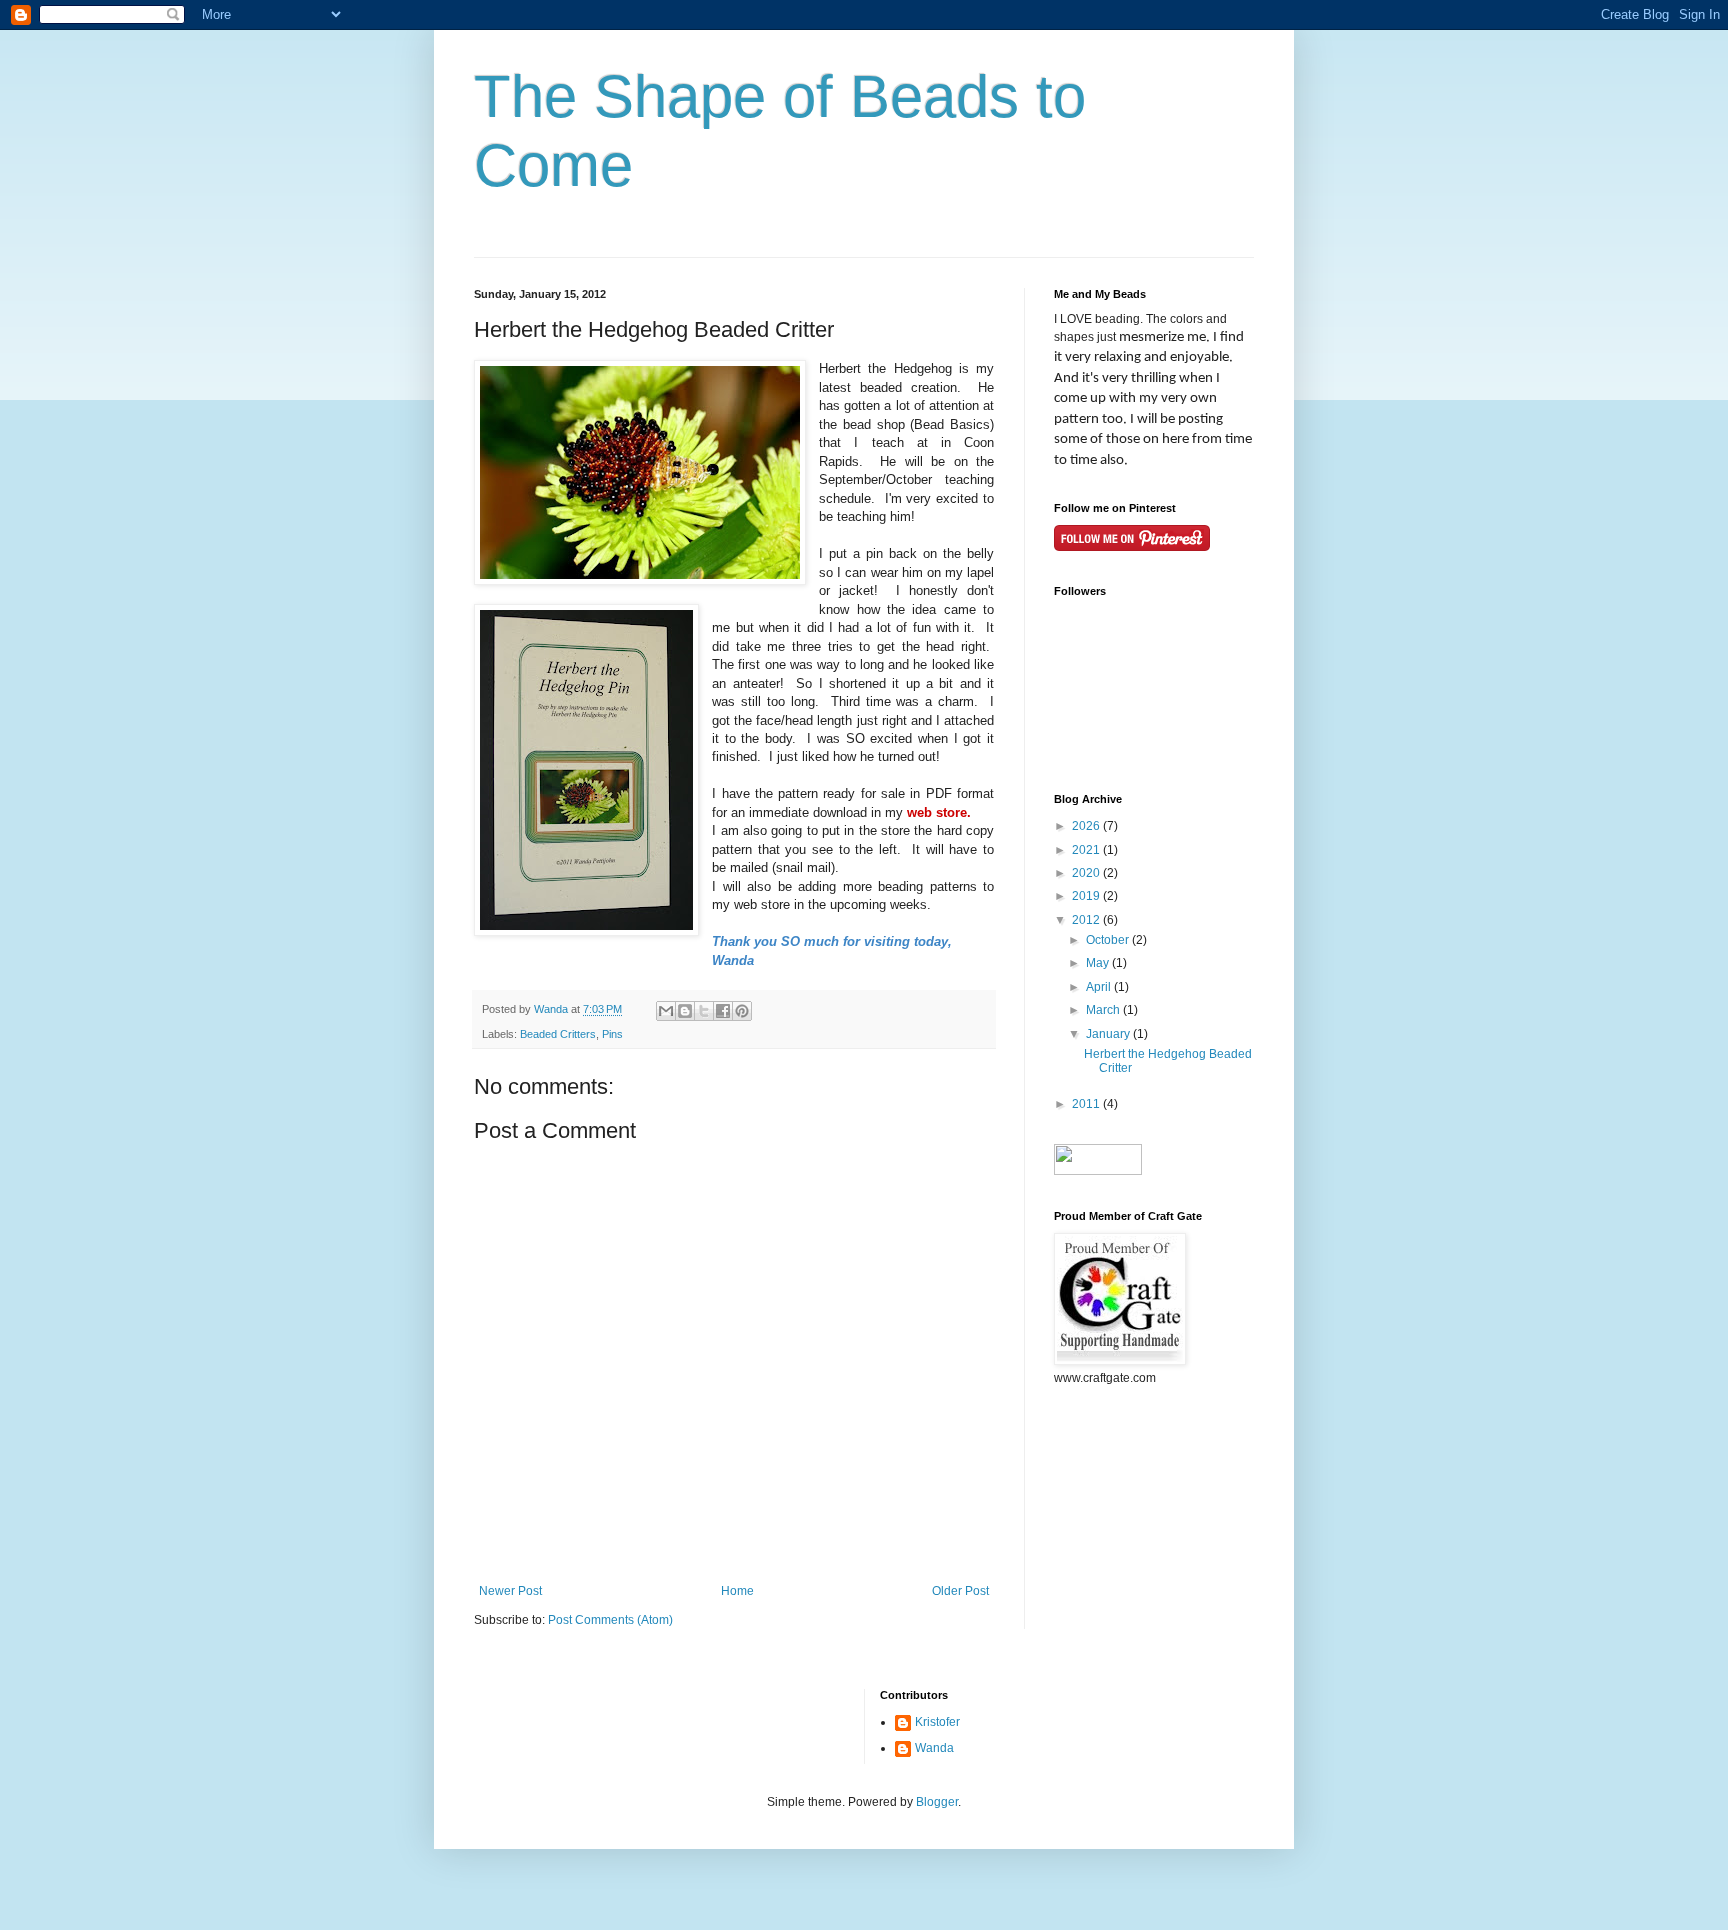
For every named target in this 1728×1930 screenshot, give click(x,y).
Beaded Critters (558, 1034)
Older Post (960, 1591)
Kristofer (937, 1722)
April (1100, 987)
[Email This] (666, 1011)
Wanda (934, 1748)
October (1109, 940)
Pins (612, 1034)
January (1109, 1034)
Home (737, 1591)
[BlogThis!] (685, 1011)
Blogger (937, 1802)
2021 (1087, 850)
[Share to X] (704, 1011)
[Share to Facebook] (723, 1011)
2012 (1087, 920)
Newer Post (510, 1591)
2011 (1087, 1104)
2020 (1087, 873)
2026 (1087, 826)
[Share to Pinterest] (742, 1011)
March (1104, 1010)
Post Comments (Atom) (610, 1620)
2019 (1087, 896)
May (1099, 963)
